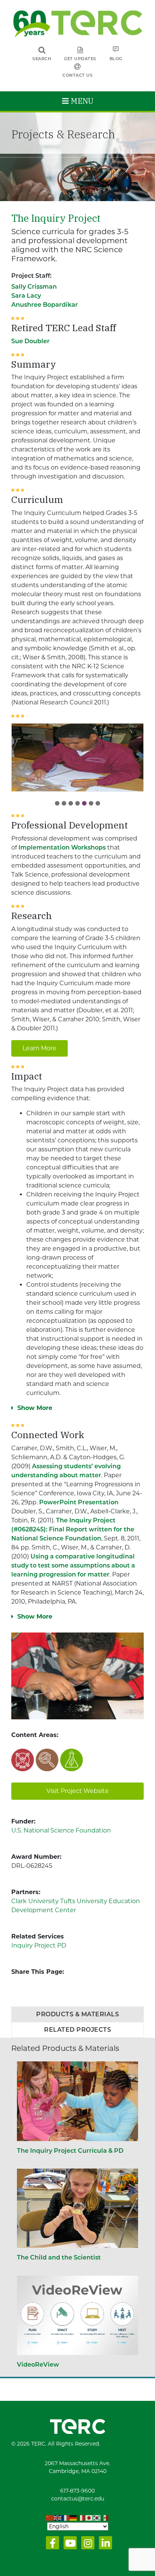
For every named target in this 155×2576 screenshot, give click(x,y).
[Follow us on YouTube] (69, 2545)
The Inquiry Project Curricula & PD (70, 2151)
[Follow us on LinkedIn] (104, 2545)
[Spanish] (105, 2518)
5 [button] (84, 803)
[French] (66, 2518)
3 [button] (71, 803)
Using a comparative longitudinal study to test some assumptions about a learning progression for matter (73, 1565)
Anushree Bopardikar (45, 305)
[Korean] (97, 2518)
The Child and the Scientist (59, 2257)
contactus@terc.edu (78, 2499)
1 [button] (57, 803)
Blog (116, 59)
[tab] (57, 801)
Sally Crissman (34, 287)
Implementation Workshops (62, 847)
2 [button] (64, 803)
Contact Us (77, 75)
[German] (74, 2518)
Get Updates (80, 59)
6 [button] (91, 803)
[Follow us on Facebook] (51, 2545)
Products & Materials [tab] (77, 2014)
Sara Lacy (26, 296)
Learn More (40, 1048)
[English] (58, 2518)
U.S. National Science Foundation (61, 1830)
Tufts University (84, 1901)
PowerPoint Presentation (79, 1502)
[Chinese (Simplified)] (50, 2518)
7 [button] (98, 803)
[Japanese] (89, 2518)
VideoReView (38, 2365)
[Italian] (81, 2518)
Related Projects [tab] (77, 2030)
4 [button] (77, 803)
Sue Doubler (30, 341)
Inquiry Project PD (39, 1945)
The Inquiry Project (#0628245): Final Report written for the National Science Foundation (73, 1529)
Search (42, 59)
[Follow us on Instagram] (86, 2545)
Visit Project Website (77, 1791)
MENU (81, 101)
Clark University (35, 1901)
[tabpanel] (77, 757)
